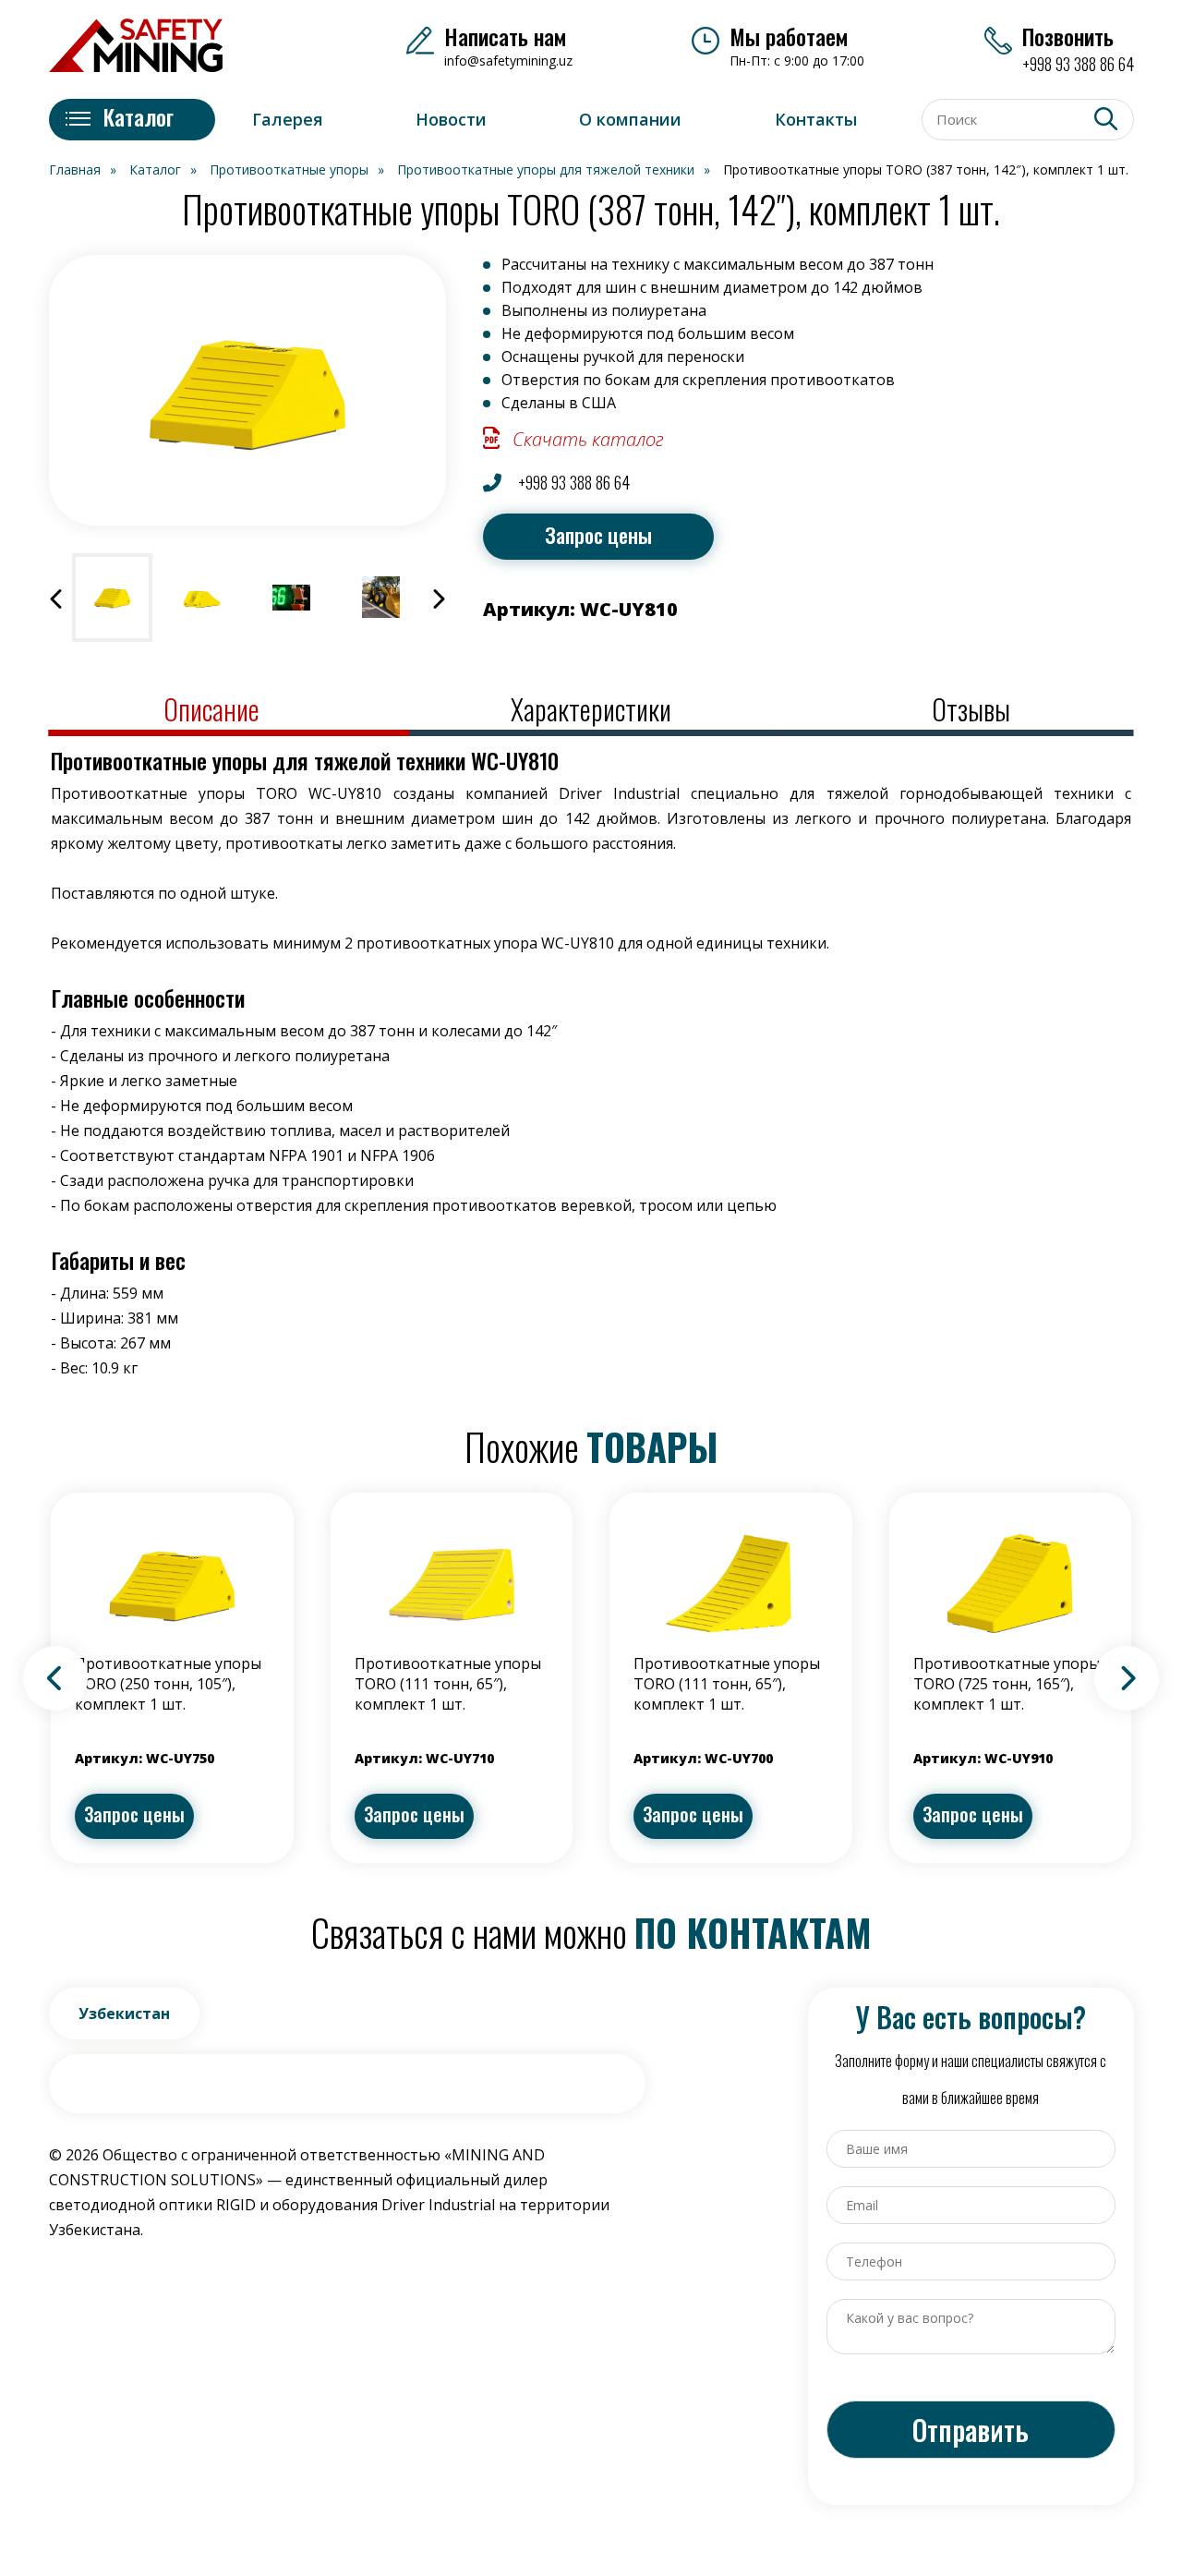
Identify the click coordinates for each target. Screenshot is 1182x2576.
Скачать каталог (588, 439)
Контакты (816, 119)
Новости (451, 119)
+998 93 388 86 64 (572, 482)
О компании (630, 119)
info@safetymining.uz (508, 60)
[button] (57, 597)
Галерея (288, 119)
